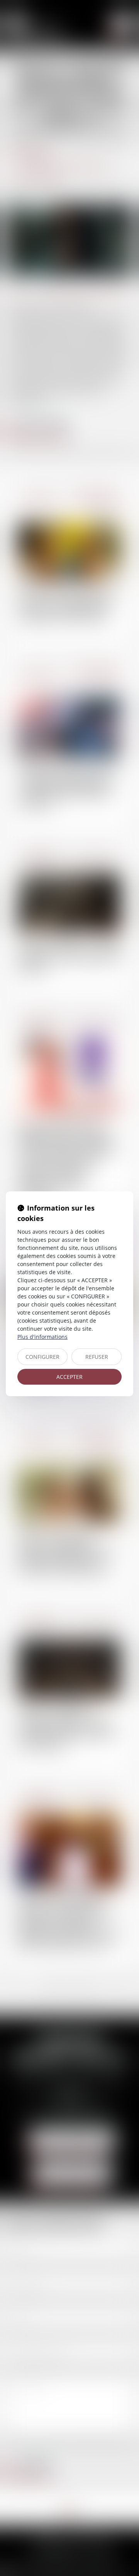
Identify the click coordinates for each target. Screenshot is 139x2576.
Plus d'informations (42, 1337)
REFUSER (97, 1357)
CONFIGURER (42, 1357)
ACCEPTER (69, 1377)
